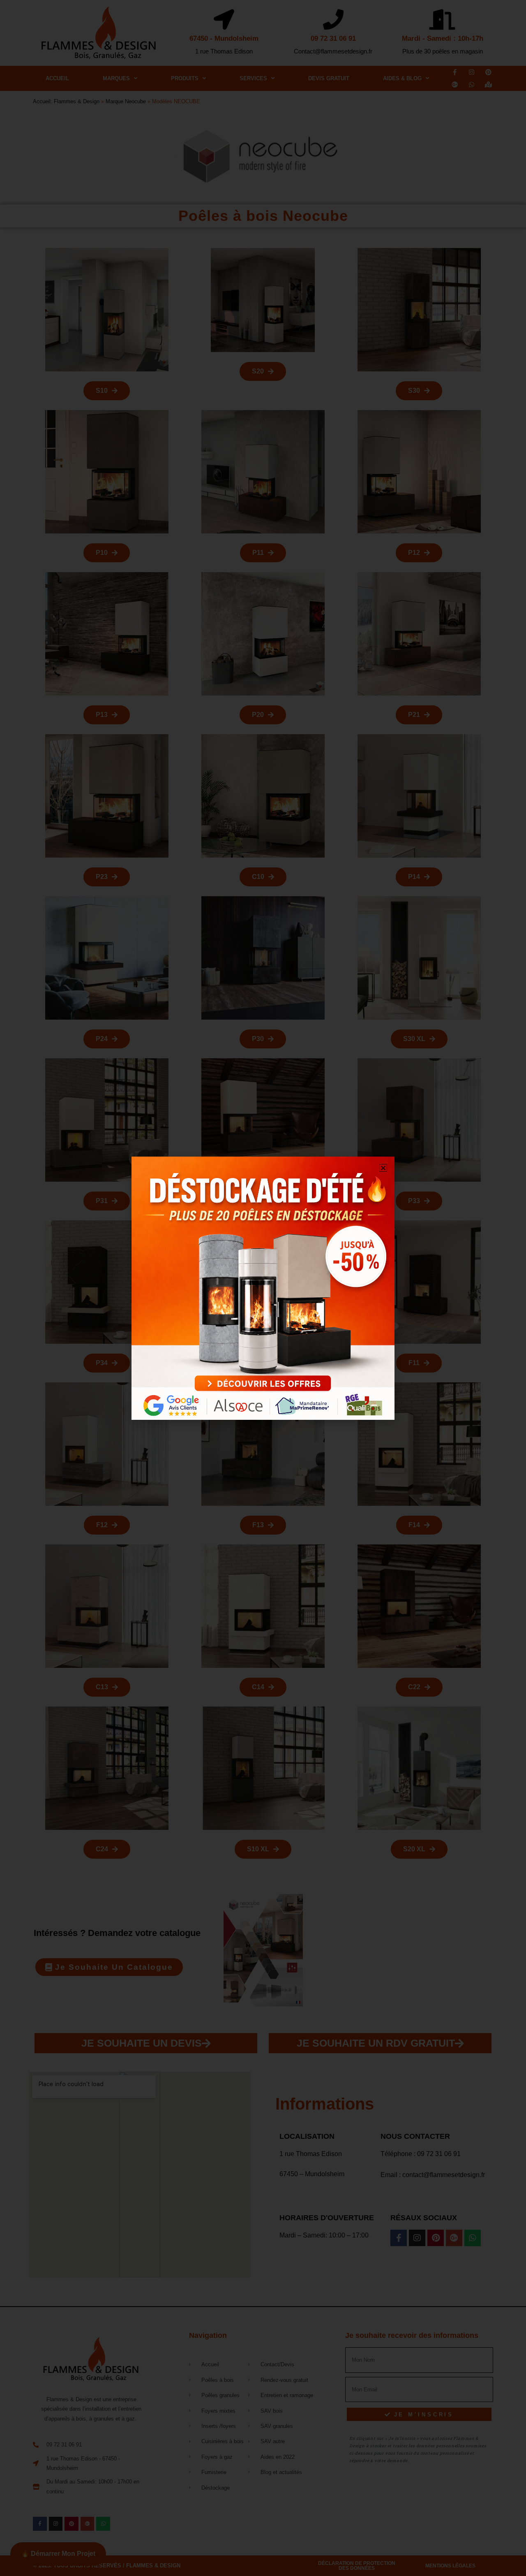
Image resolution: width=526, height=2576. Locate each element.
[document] (263, 1288)
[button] (383, 1168)
